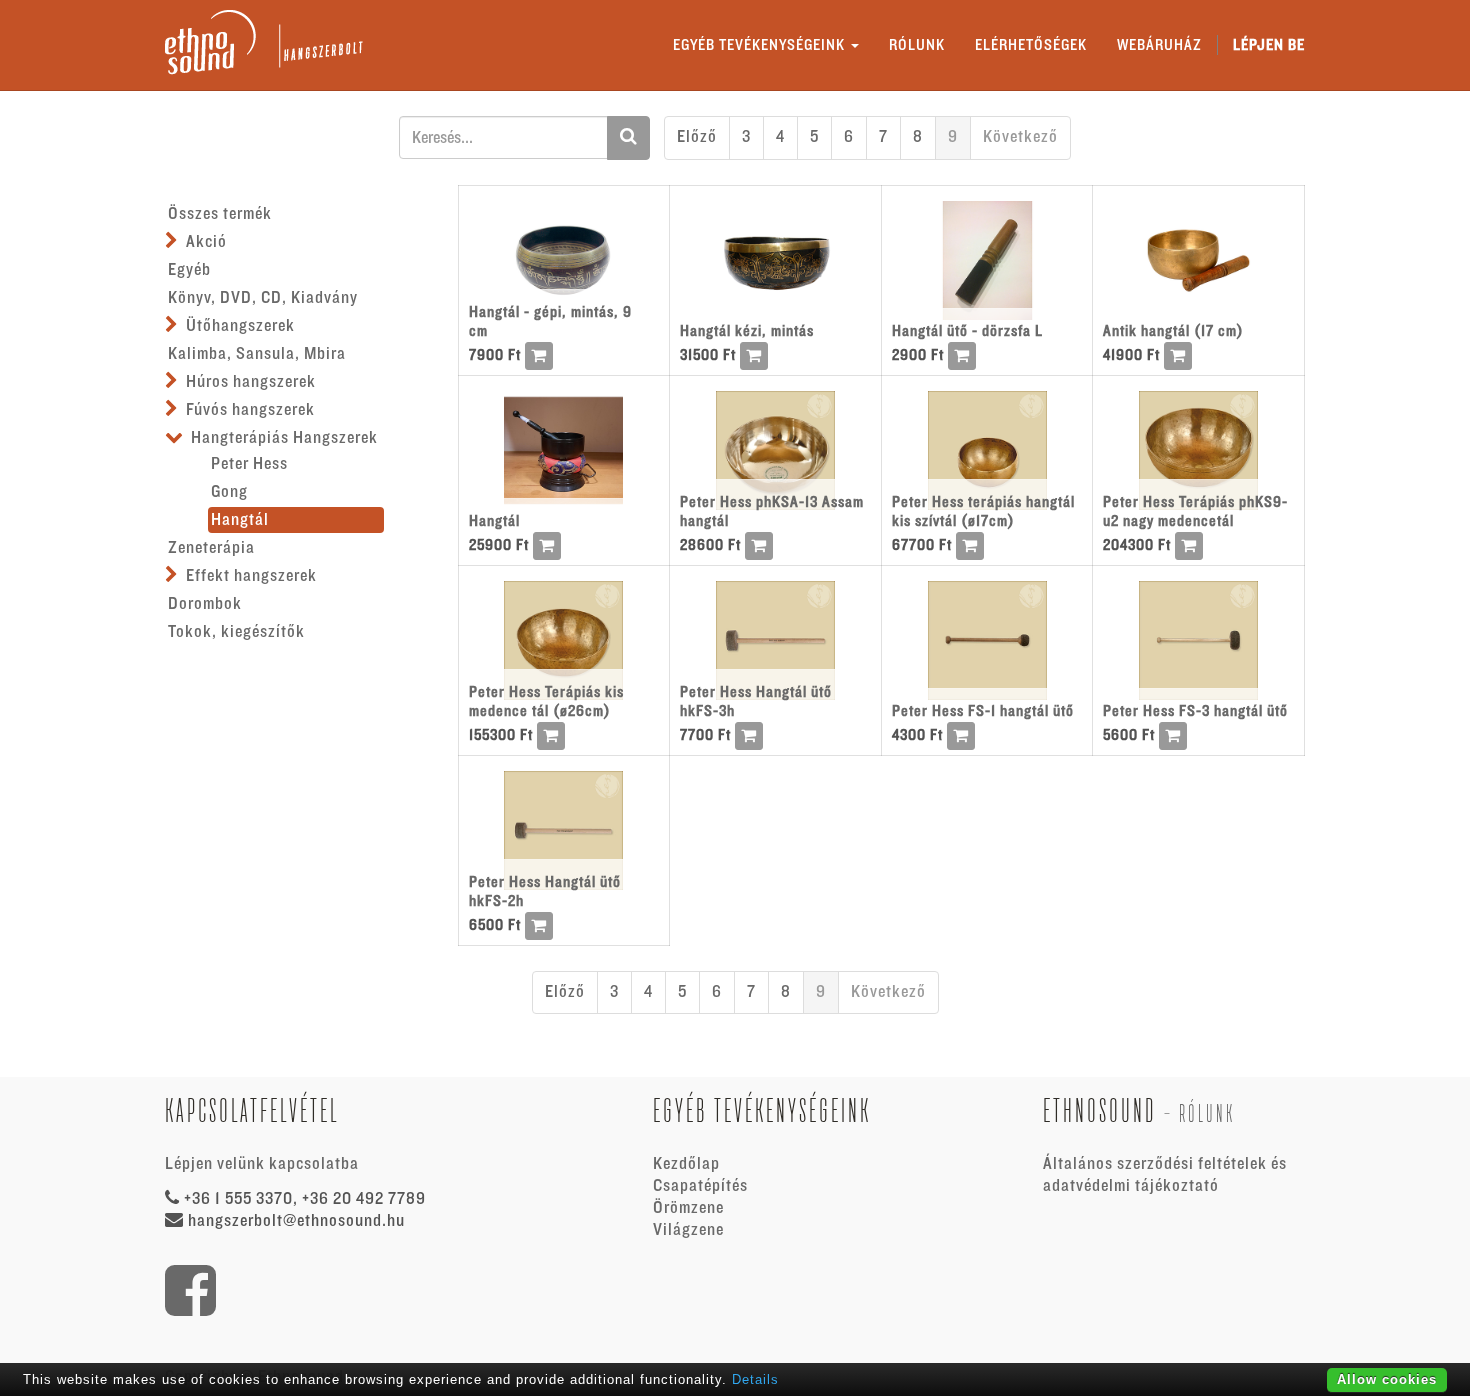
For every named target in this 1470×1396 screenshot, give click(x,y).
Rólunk (1207, 1113)
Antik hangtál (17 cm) (1173, 331)
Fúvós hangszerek (250, 410)
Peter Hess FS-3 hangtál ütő (1195, 711)
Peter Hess (249, 464)
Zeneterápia (211, 548)
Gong (229, 492)
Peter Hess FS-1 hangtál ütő (983, 711)
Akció (206, 242)
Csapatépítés (700, 1186)
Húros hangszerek (251, 382)
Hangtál (240, 520)
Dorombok (205, 604)
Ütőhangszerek (240, 326)
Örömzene (688, 1208)
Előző (697, 137)
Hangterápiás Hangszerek (284, 438)
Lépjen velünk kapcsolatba (262, 1164)
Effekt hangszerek (251, 576)
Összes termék (220, 214)
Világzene (688, 1230)
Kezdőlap (686, 1164)
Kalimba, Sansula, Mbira (257, 354)
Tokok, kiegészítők (236, 632)
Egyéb (189, 270)
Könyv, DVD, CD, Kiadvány (263, 298)
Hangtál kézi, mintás (747, 331)
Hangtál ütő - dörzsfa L (967, 331)
